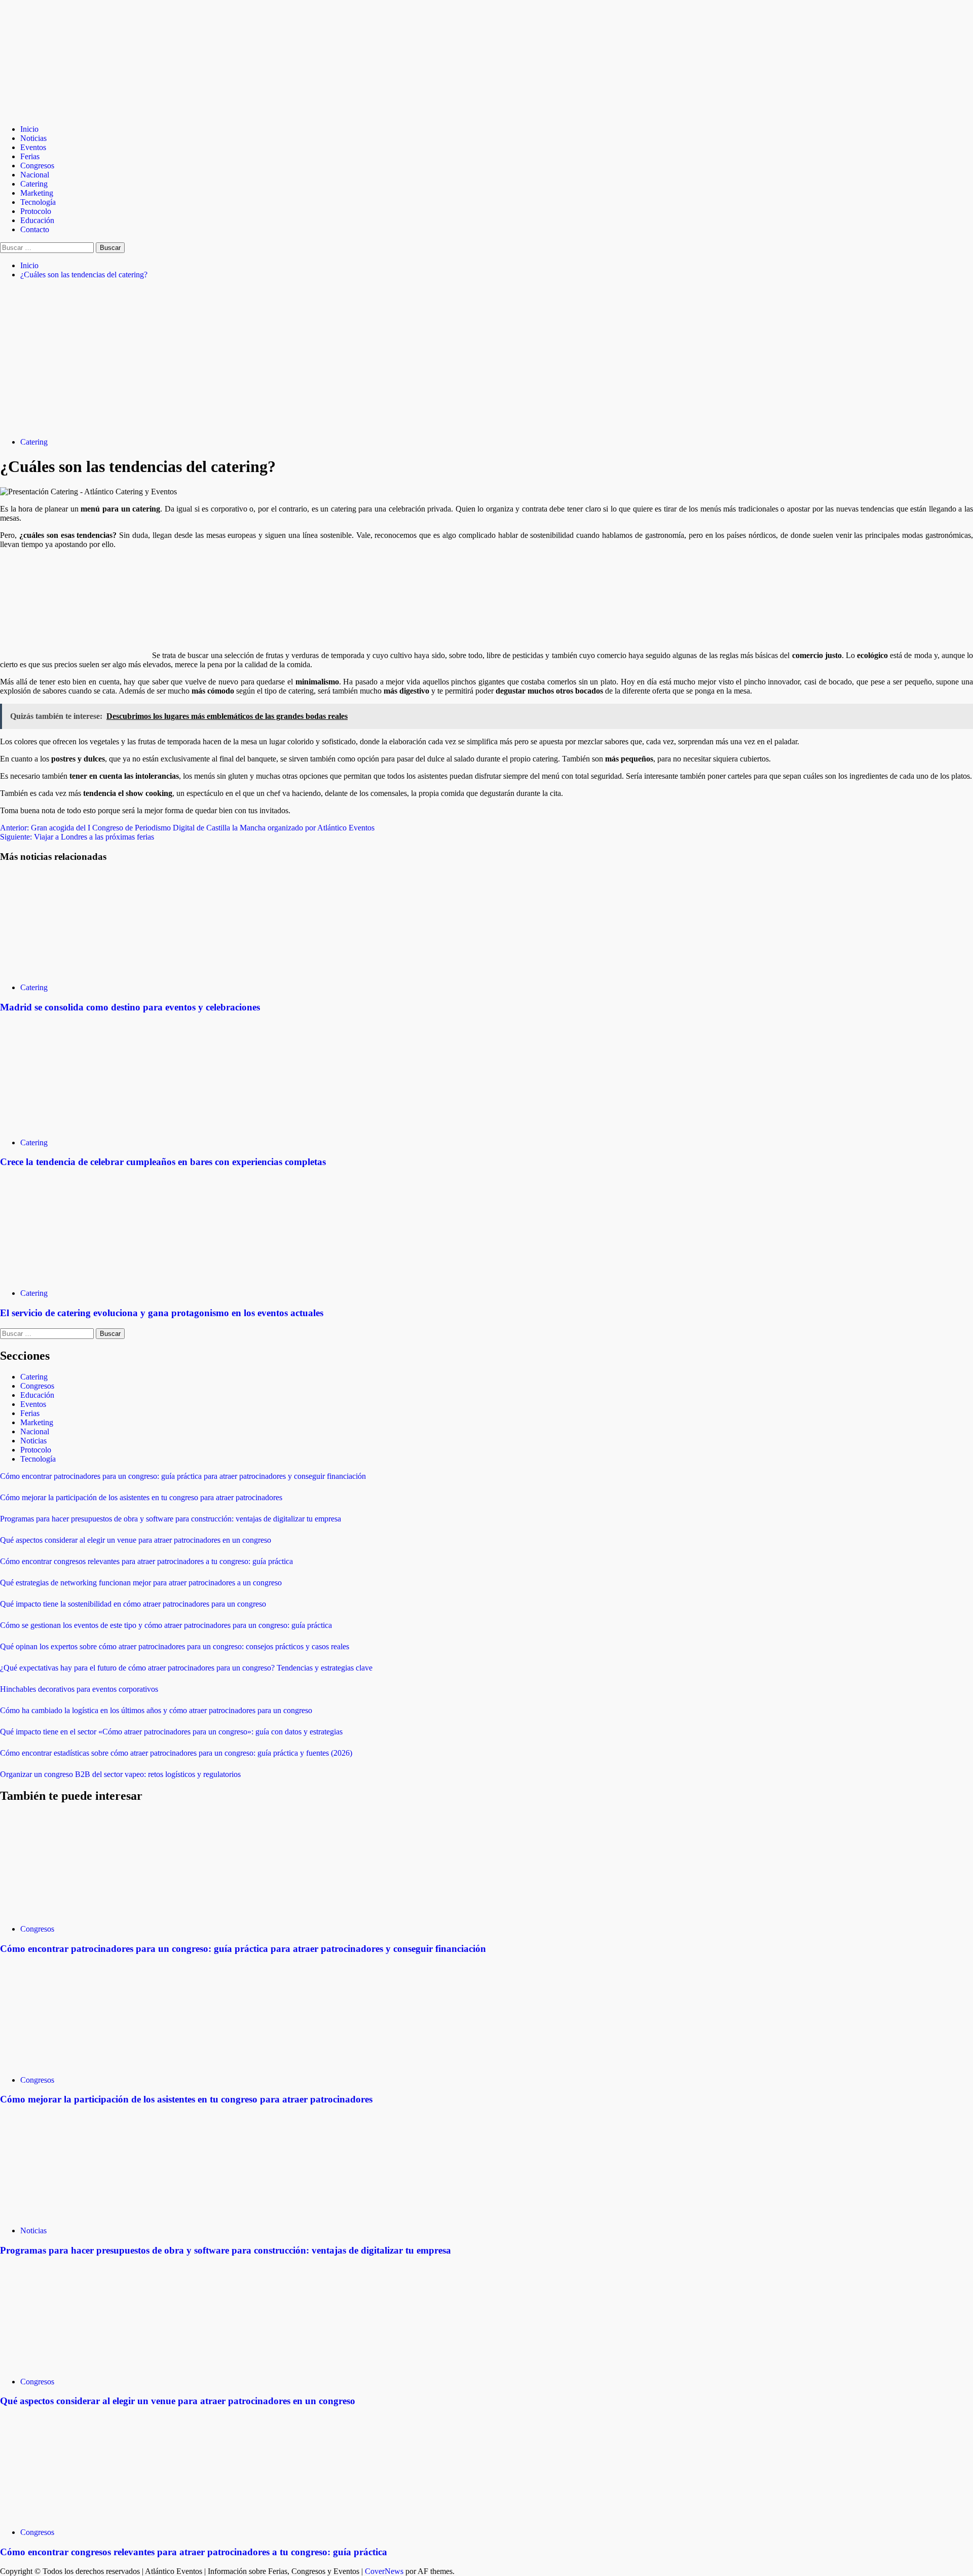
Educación (37, 220)
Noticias (33, 138)
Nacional (35, 175)
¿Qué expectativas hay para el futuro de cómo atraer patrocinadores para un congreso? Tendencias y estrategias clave (186, 1668)
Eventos (33, 147)
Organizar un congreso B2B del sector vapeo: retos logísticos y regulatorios (120, 1774)
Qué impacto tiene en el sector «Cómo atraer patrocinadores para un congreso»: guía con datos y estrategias (171, 1732)
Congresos (37, 166)
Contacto (35, 229)
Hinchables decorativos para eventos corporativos (79, 1689)
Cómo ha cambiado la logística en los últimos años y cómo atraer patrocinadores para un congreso (156, 1710)
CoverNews (384, 2571)
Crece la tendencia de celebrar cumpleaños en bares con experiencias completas (163, 1162)
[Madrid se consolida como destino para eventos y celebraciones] (76, 970)
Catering (34, 184)
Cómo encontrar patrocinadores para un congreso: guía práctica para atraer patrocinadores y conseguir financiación (183, 1476)
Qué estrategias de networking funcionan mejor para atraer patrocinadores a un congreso (141, 1583)
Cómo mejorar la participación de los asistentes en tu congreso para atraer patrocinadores (141, 1497)
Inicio (29, 129)
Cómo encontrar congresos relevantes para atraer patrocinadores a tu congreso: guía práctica (146, 1561)
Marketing (37, 193)
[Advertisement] (486, 358)
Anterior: (187, 828)
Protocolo (36, 211)
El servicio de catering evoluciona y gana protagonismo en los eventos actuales (162, 1313)
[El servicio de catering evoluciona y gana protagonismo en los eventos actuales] (76, 1276)
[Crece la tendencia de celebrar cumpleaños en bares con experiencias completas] (76, 1125)
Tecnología (38, 202)
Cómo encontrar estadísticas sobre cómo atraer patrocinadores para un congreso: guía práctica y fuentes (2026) (176, 1753)
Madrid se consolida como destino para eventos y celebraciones (130, 1007)
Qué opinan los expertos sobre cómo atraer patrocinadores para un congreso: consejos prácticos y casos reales (175, 1646)
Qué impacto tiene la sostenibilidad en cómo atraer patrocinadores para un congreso (133, 1604)
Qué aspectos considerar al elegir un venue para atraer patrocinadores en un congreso (136, 1540)
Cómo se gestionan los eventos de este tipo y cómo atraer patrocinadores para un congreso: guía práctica (166, 1625)
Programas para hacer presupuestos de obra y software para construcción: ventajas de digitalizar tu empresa (171, 1519)
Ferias (30, 156)
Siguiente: (77, 837)
